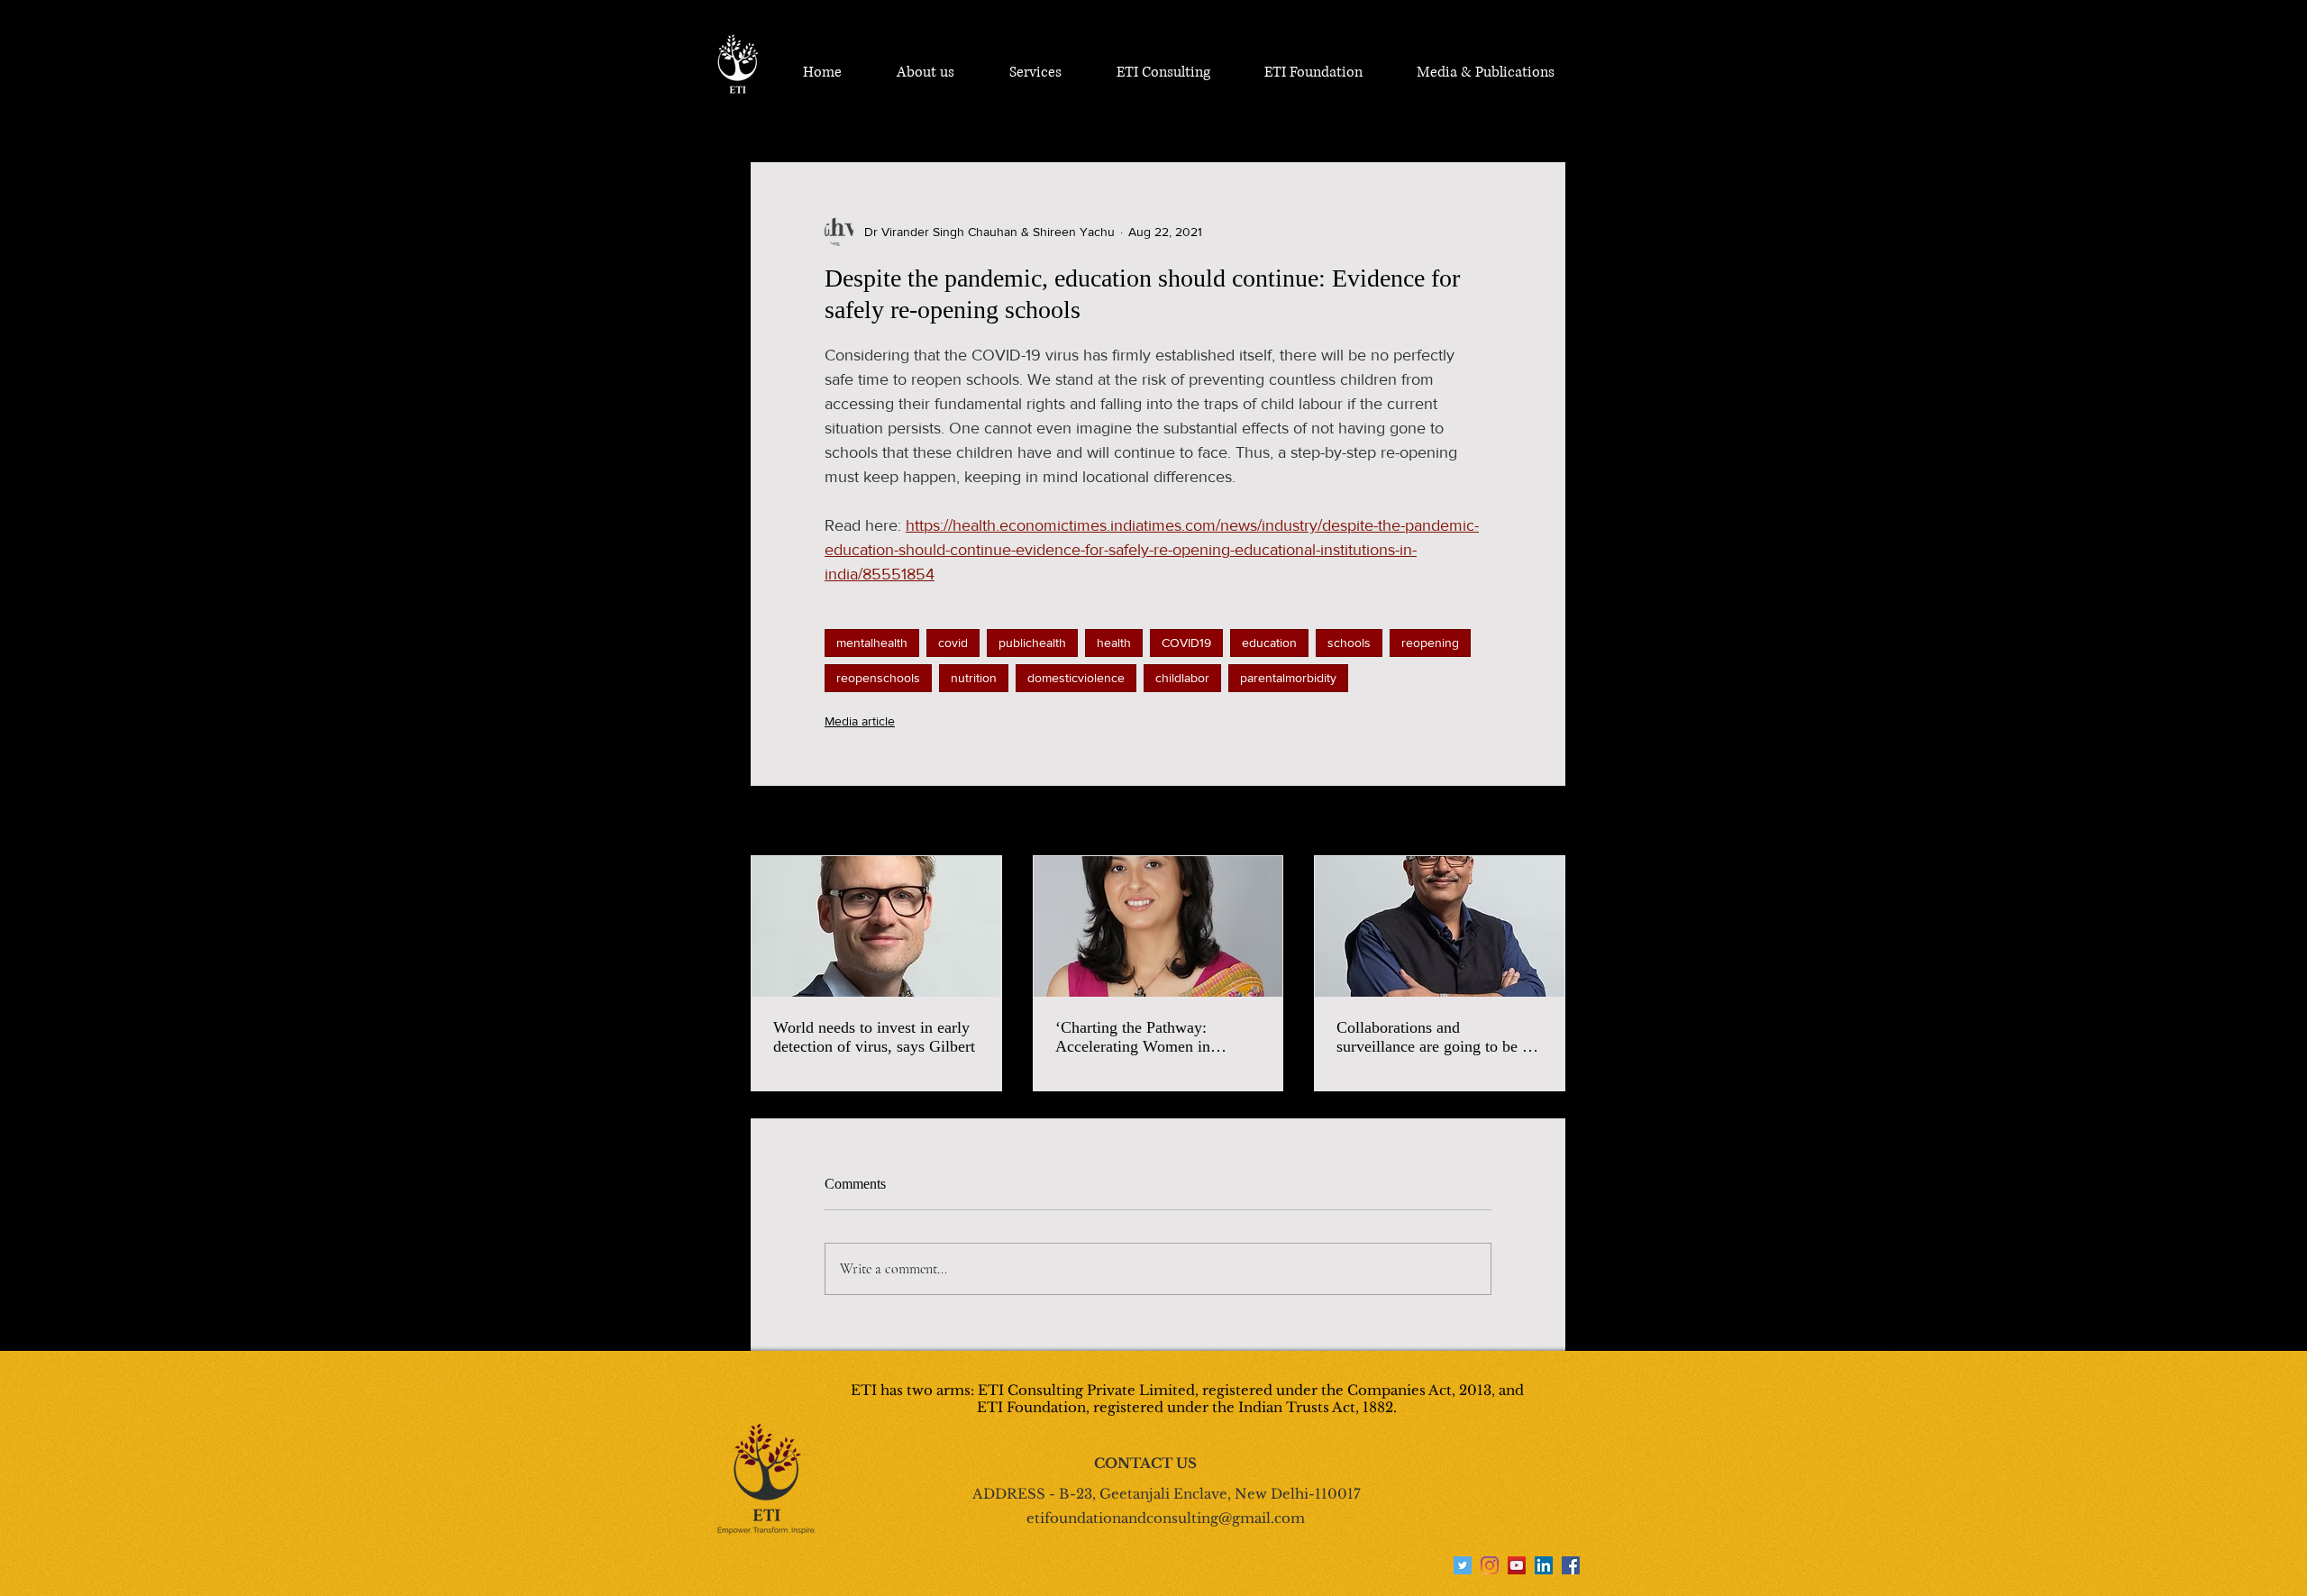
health (1114, 643)
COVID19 (1186, 643)
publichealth (1032, 643)
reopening (1430, 643)
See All (1546, 822)
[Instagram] (1490, 1565)
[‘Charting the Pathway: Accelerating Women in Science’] (1158, 926)
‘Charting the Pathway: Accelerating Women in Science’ (1133, 1037)
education (1269, 643)
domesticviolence (1076, 678)
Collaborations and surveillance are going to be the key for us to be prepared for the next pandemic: (1439, 1037)
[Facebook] (1571, 1565)
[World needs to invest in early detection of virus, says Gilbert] (876, 926)
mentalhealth (872, 643)
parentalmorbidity (1288, 678)
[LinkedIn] (1544, 1565)
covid (953, 643)
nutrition (974, 678)
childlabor (1182, 678)
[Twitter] (1463, 1565)
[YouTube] (1517, 1565)
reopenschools (878, 678)
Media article (860, 721)
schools (1349, 643)
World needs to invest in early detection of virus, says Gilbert (874, 1037)
